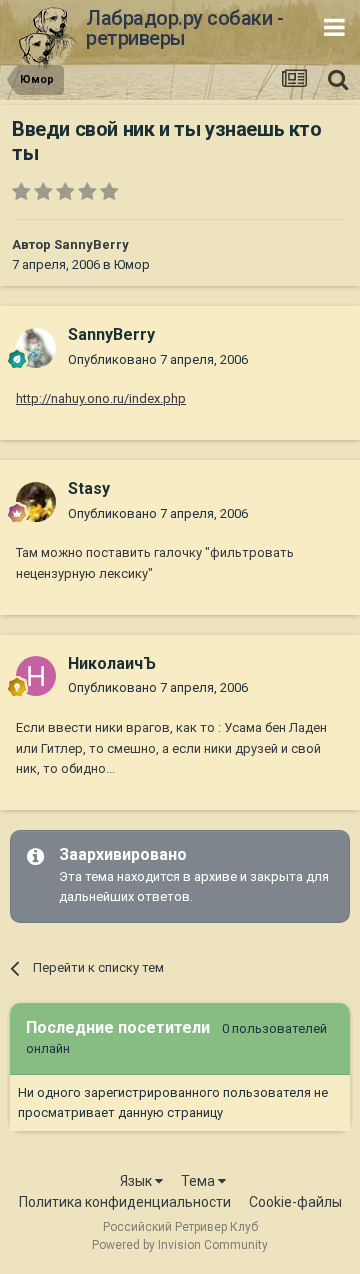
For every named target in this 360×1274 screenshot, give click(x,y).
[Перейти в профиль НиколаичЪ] (36, 676)
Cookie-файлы (295, 1202)
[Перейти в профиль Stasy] (36, 502)
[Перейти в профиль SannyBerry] (36, 348)
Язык (137, 1181)
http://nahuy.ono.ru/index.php (101, 398)
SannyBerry (91, 244)
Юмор (132, 264)
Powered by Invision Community (180, 1245)
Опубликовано (158, 359)
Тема (199, 1181)
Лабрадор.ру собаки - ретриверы (184, 28)
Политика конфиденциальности (125, 1202)
